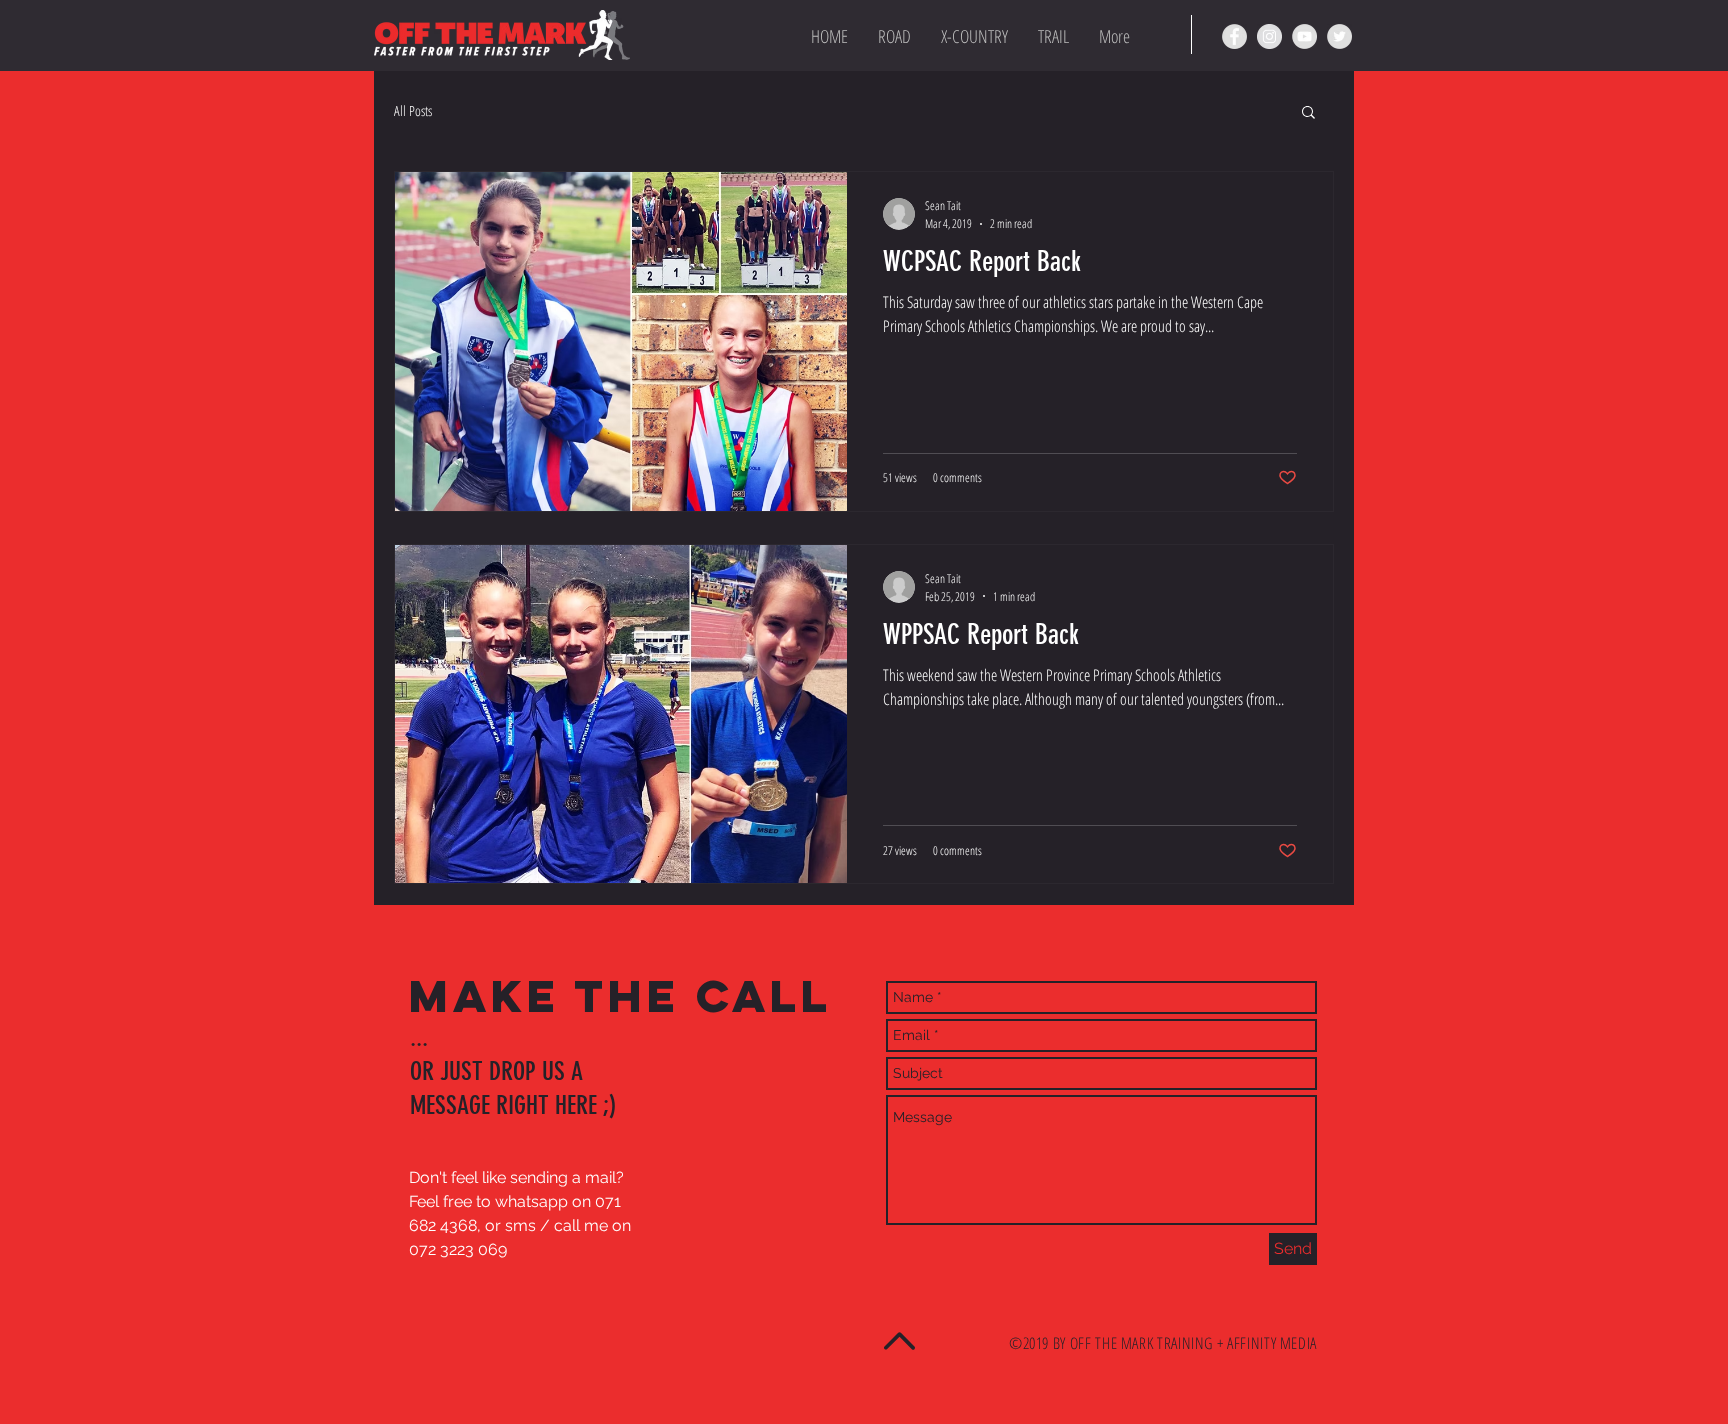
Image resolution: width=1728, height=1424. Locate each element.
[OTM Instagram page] (1269, 36)
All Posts (413, 110)
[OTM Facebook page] (1234, 36)
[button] (1308, 113)
